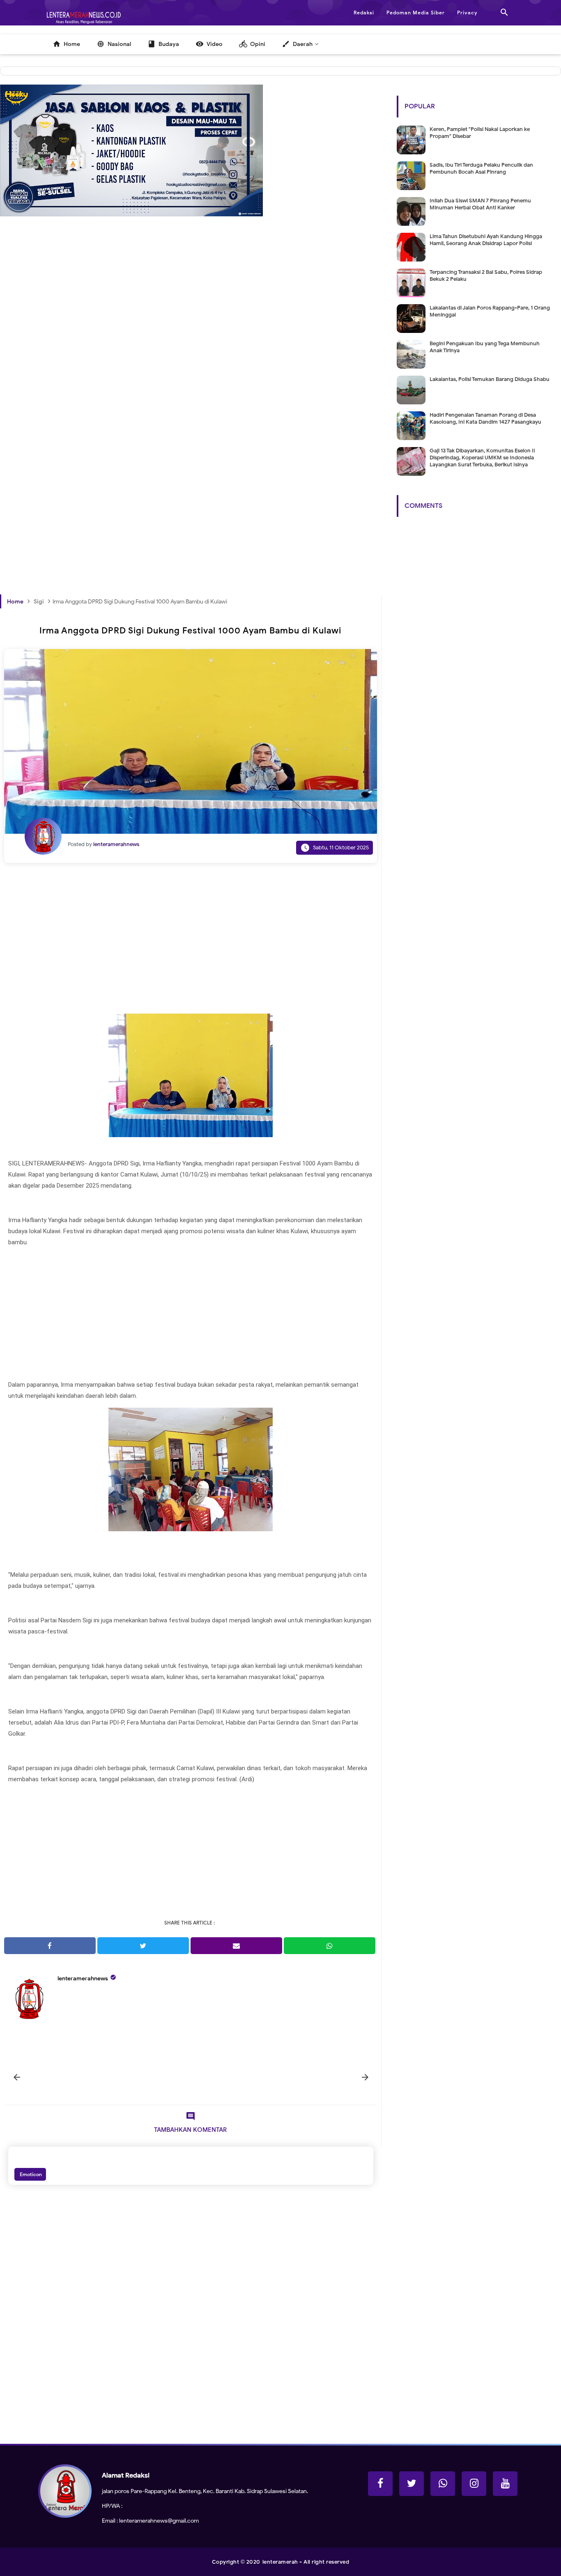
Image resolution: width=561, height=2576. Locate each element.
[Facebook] (380, 2484)
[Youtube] (505, 2484)
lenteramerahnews (83, 1978)
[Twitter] (412, 2484)
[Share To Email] (236, 1946)
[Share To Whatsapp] (330, 1946)
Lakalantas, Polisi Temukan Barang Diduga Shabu (490, 379)
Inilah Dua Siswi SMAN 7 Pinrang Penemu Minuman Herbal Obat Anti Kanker (480, 204)
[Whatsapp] (443, 2484)
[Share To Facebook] (50, 1946)
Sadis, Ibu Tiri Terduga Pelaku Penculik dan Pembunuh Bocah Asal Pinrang (481, 168)
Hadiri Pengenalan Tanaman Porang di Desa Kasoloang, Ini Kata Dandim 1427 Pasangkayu (485, 418)
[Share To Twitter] (143, 1946)
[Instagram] (474, 2484)
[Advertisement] (191, 348)
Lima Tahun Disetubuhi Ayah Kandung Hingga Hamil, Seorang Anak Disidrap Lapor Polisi (486, 240)
